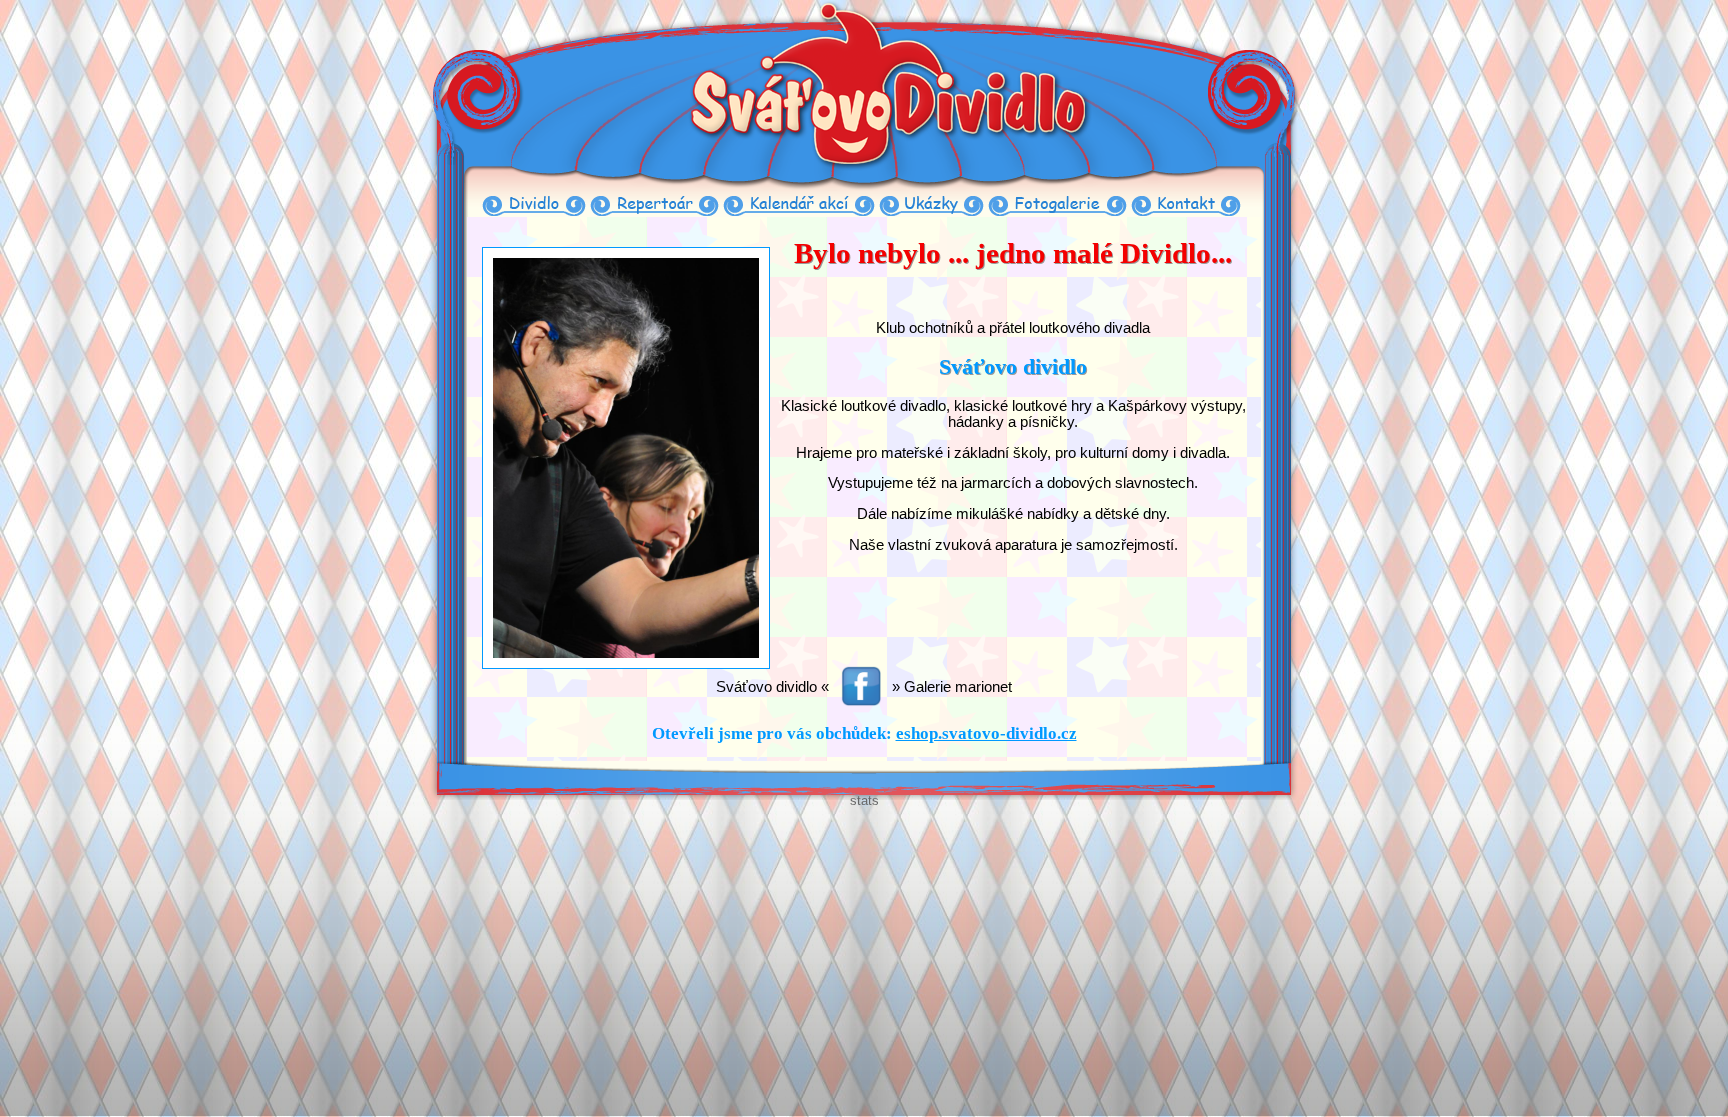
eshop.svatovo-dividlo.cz (986, 733)
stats (864, 800)
